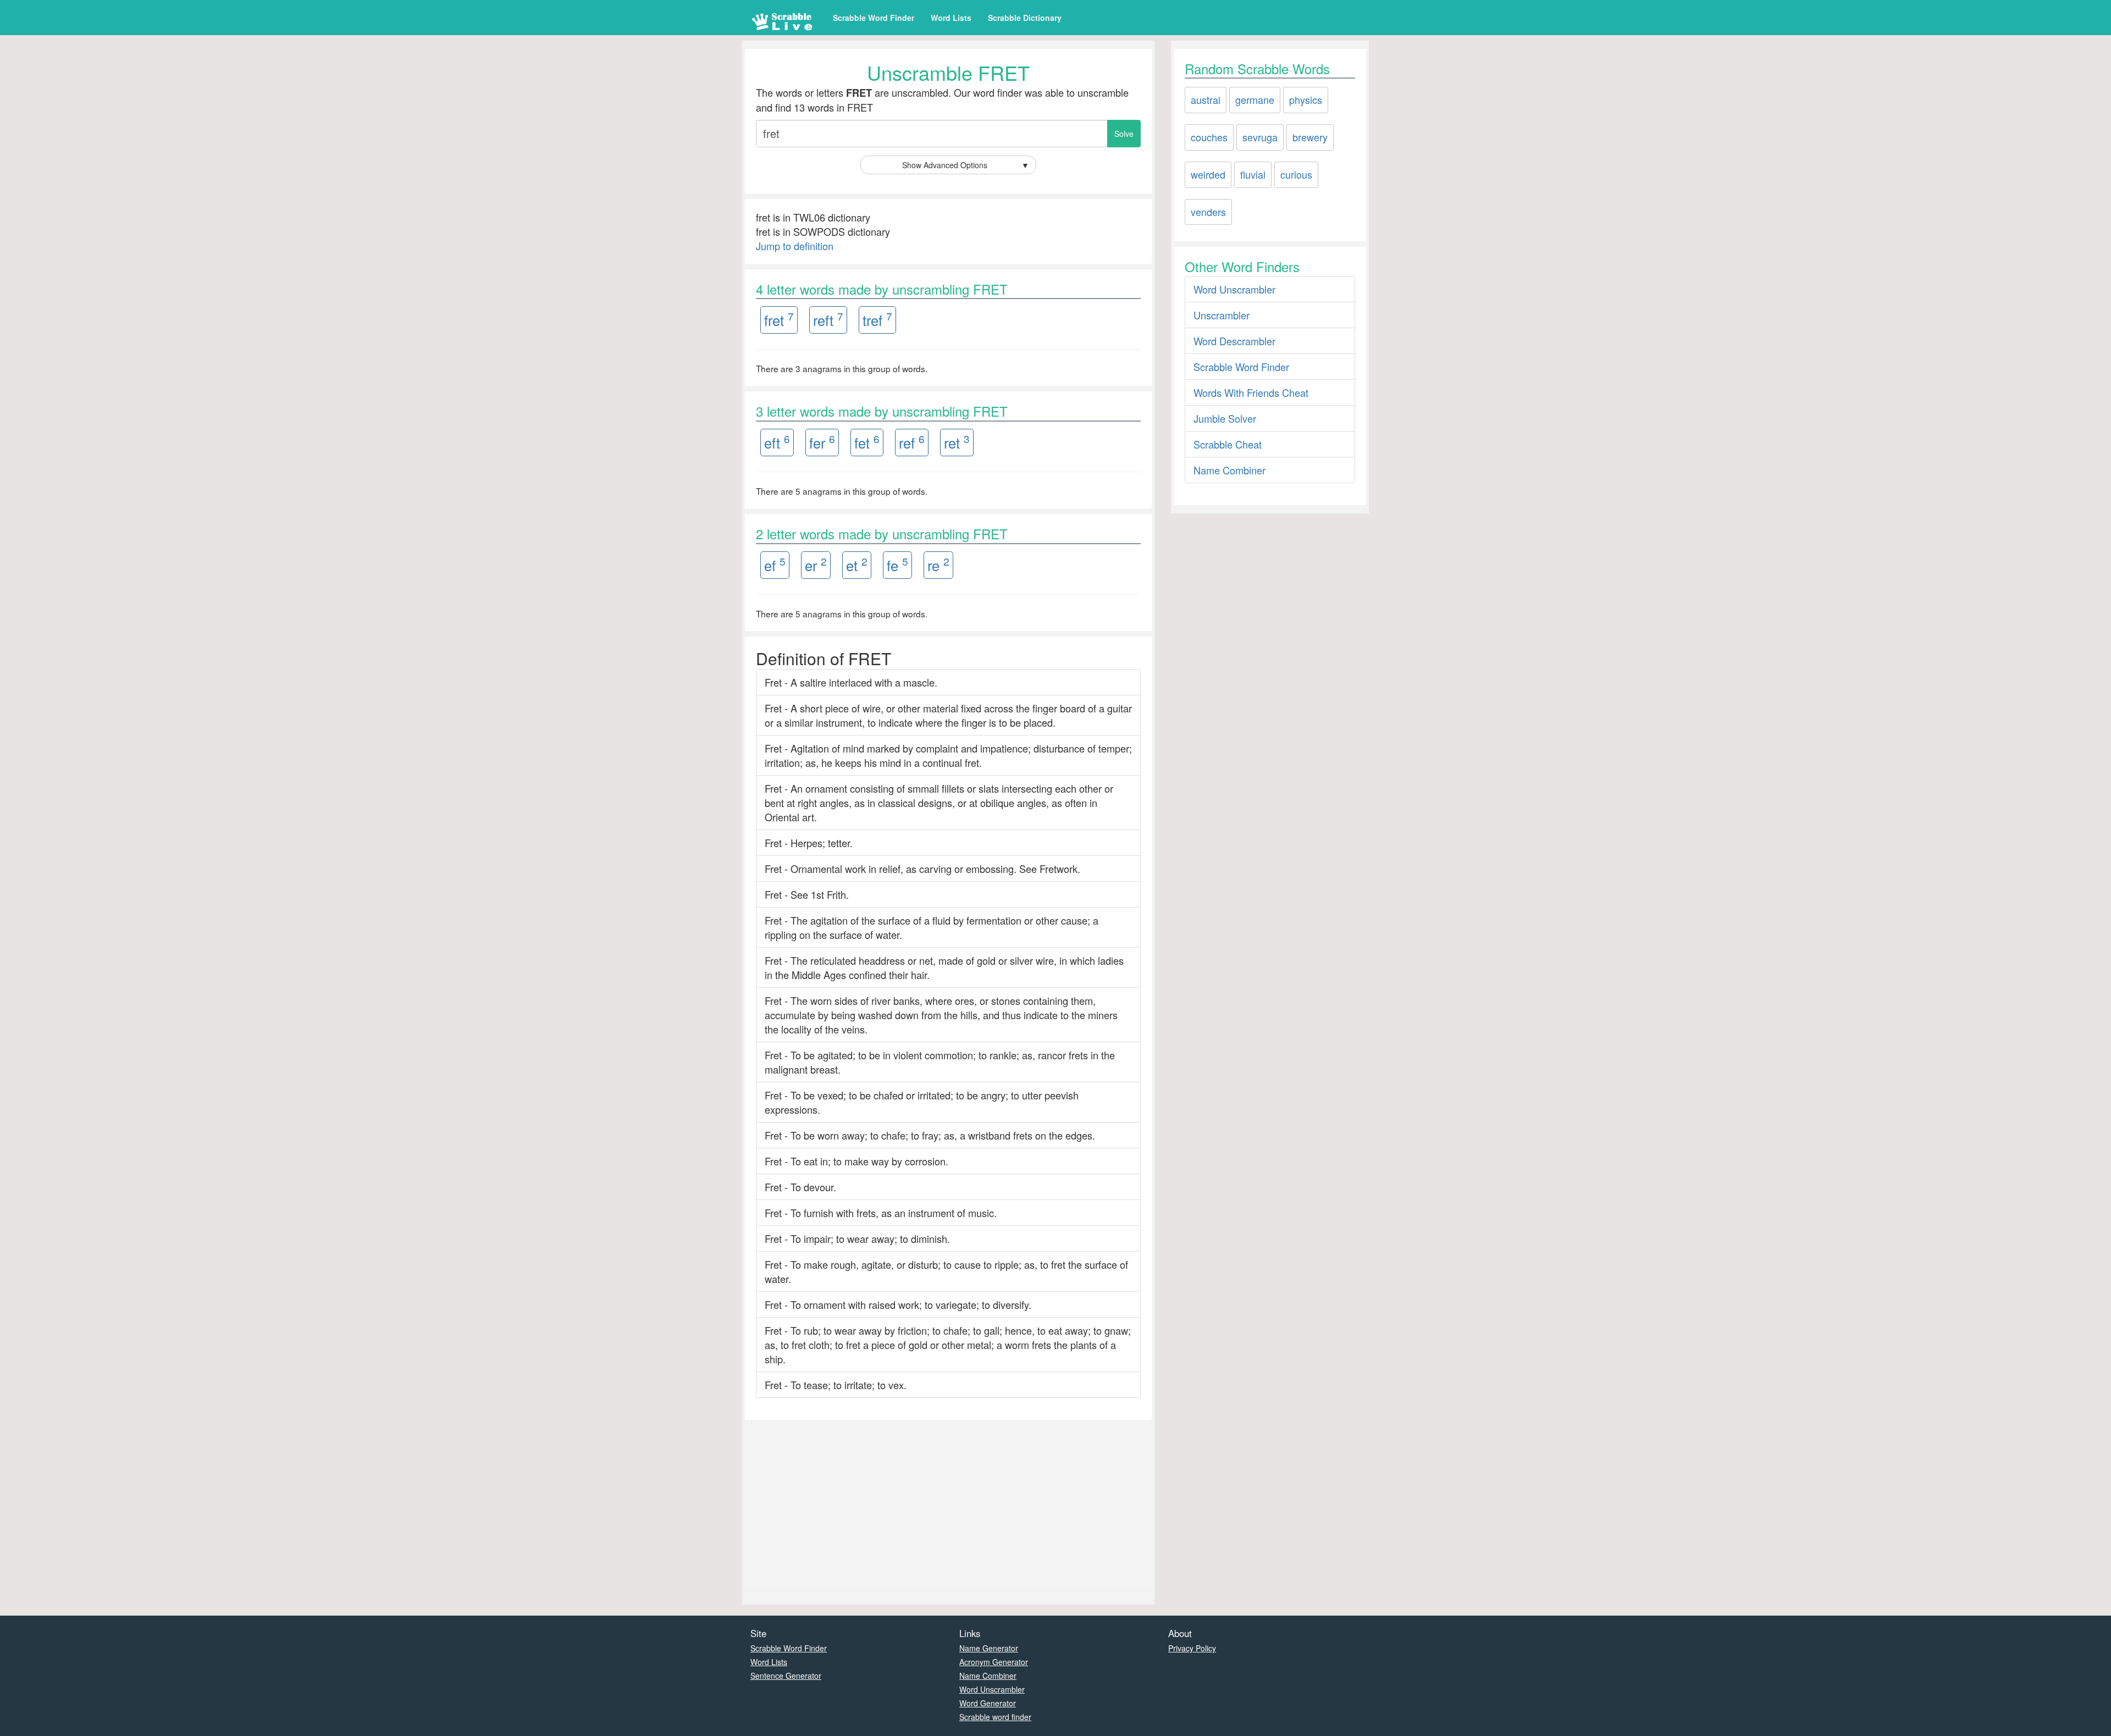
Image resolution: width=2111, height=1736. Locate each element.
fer (822, 442)
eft (777, 442)
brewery (1310, 137)
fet (867, 442)
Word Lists (951, 18)
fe (897, 564)
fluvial (1253, 174)
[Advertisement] (948, 1502)
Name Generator (989, 1648)
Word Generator (988, 1703)
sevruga (1260, 137)
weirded (1208, 174)
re (938, 564)
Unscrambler (1222, 315)
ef (775, 564)
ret (957, 442)
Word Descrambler (1234, 341)
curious (1296, 174)
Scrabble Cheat (1228, 444)
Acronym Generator (994, 1662)
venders (1208, 212)
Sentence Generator (786, 1676)
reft (828, 319)
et (857, 564)
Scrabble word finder (995, 1717)
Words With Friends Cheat (1251, 392)
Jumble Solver (1225, 418)
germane (1255, 99)
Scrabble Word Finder (874, 18)
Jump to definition (795, 246)
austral (1206, 99)
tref (877, 319)
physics (1306, 99)
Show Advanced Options (966, 165)
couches (1209, 137)
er (816, 564)
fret (779, 319)
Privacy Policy (1192, 1648)
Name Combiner (1229, 470)
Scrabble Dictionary (1025, 18)
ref (912, 442)
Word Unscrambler (1234, 289)
